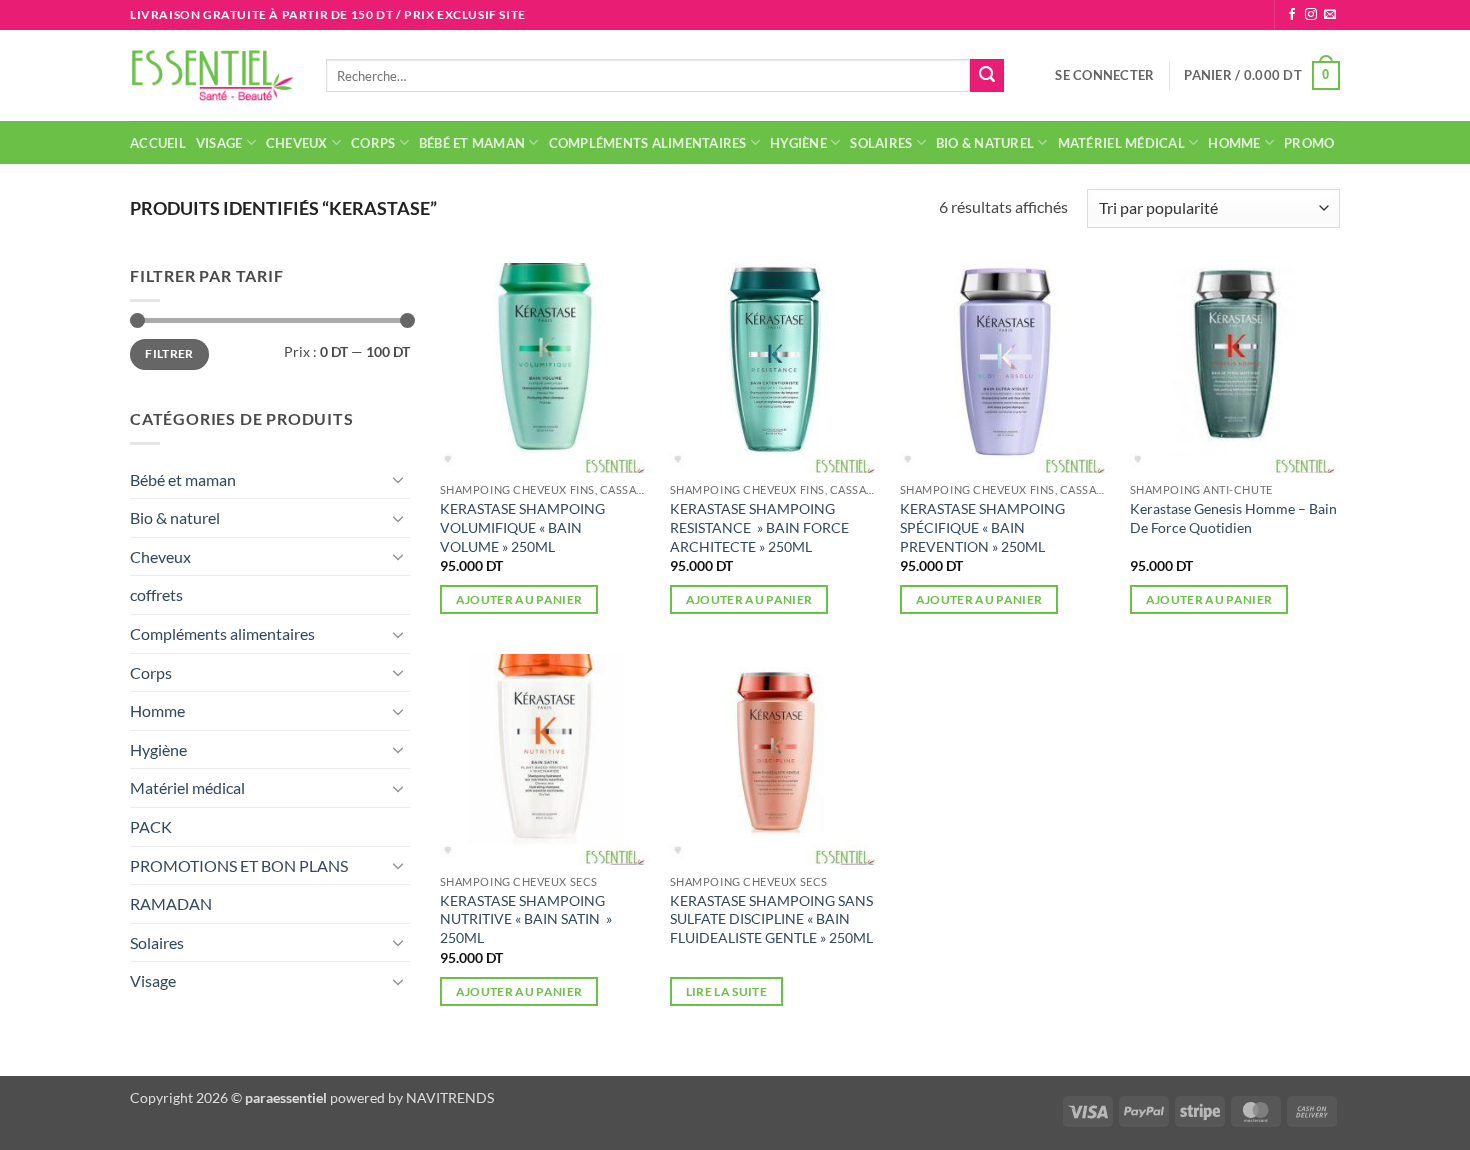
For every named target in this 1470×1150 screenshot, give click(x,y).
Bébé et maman (472, 143)
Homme (1234, 143)
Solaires (881, 143)
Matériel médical (1121, 143)
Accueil (158, 143)
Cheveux (297, 143)
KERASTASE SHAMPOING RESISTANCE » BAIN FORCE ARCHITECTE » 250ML (759, 527)
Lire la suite (727, 991)
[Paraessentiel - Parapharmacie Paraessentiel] (213, 75)
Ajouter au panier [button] (519, 599)
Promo (1309, 143)
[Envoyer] (987, 76)
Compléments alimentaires (648, 143)
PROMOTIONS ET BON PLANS (239, 865)
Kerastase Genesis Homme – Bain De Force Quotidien (1233, 518)
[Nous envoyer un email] (1330, 15)
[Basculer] (398, 479)
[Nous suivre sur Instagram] (1311, 15)
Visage (219, 143)
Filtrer (169, 353)
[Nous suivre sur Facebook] (1292, 15)
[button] (1104, 75)
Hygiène (798, 143)
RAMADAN (171, 903)
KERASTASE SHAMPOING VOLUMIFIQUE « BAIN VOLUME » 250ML (522, 527)
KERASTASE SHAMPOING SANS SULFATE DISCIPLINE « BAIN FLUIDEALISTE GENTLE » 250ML (771, 919)
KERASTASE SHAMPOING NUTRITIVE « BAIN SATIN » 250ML (526, 919)
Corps (373, 143)
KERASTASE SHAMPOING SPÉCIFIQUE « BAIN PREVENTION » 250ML (982, 527)
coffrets (156, 594)
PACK (151, 826)
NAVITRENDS (450, 1097)
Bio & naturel (985, 143)
